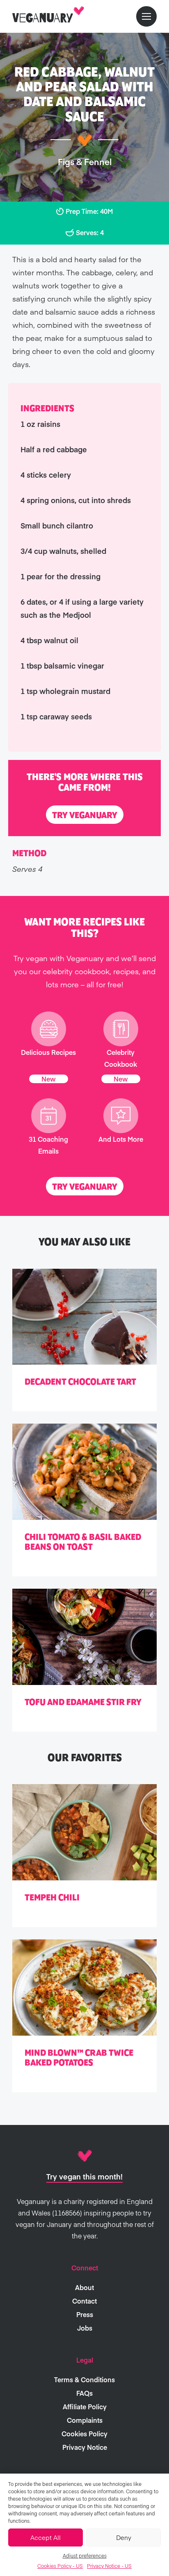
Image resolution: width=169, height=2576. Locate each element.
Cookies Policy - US (60, 2566)
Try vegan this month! (84, 2176)
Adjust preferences (85, 2556)
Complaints (85, 2420)
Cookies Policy (84, 2433)
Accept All (46, 2537)
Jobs (85, 2328)
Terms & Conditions (84, 2379)
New (49, 1079)
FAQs (84, 2393)
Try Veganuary (85, 815)
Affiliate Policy (85, 2406)
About (84, 2287)
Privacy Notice (85, 2447)
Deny (124, 2537)
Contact (84, 2301)
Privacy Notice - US (109, 2566)
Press (85, 2314)
